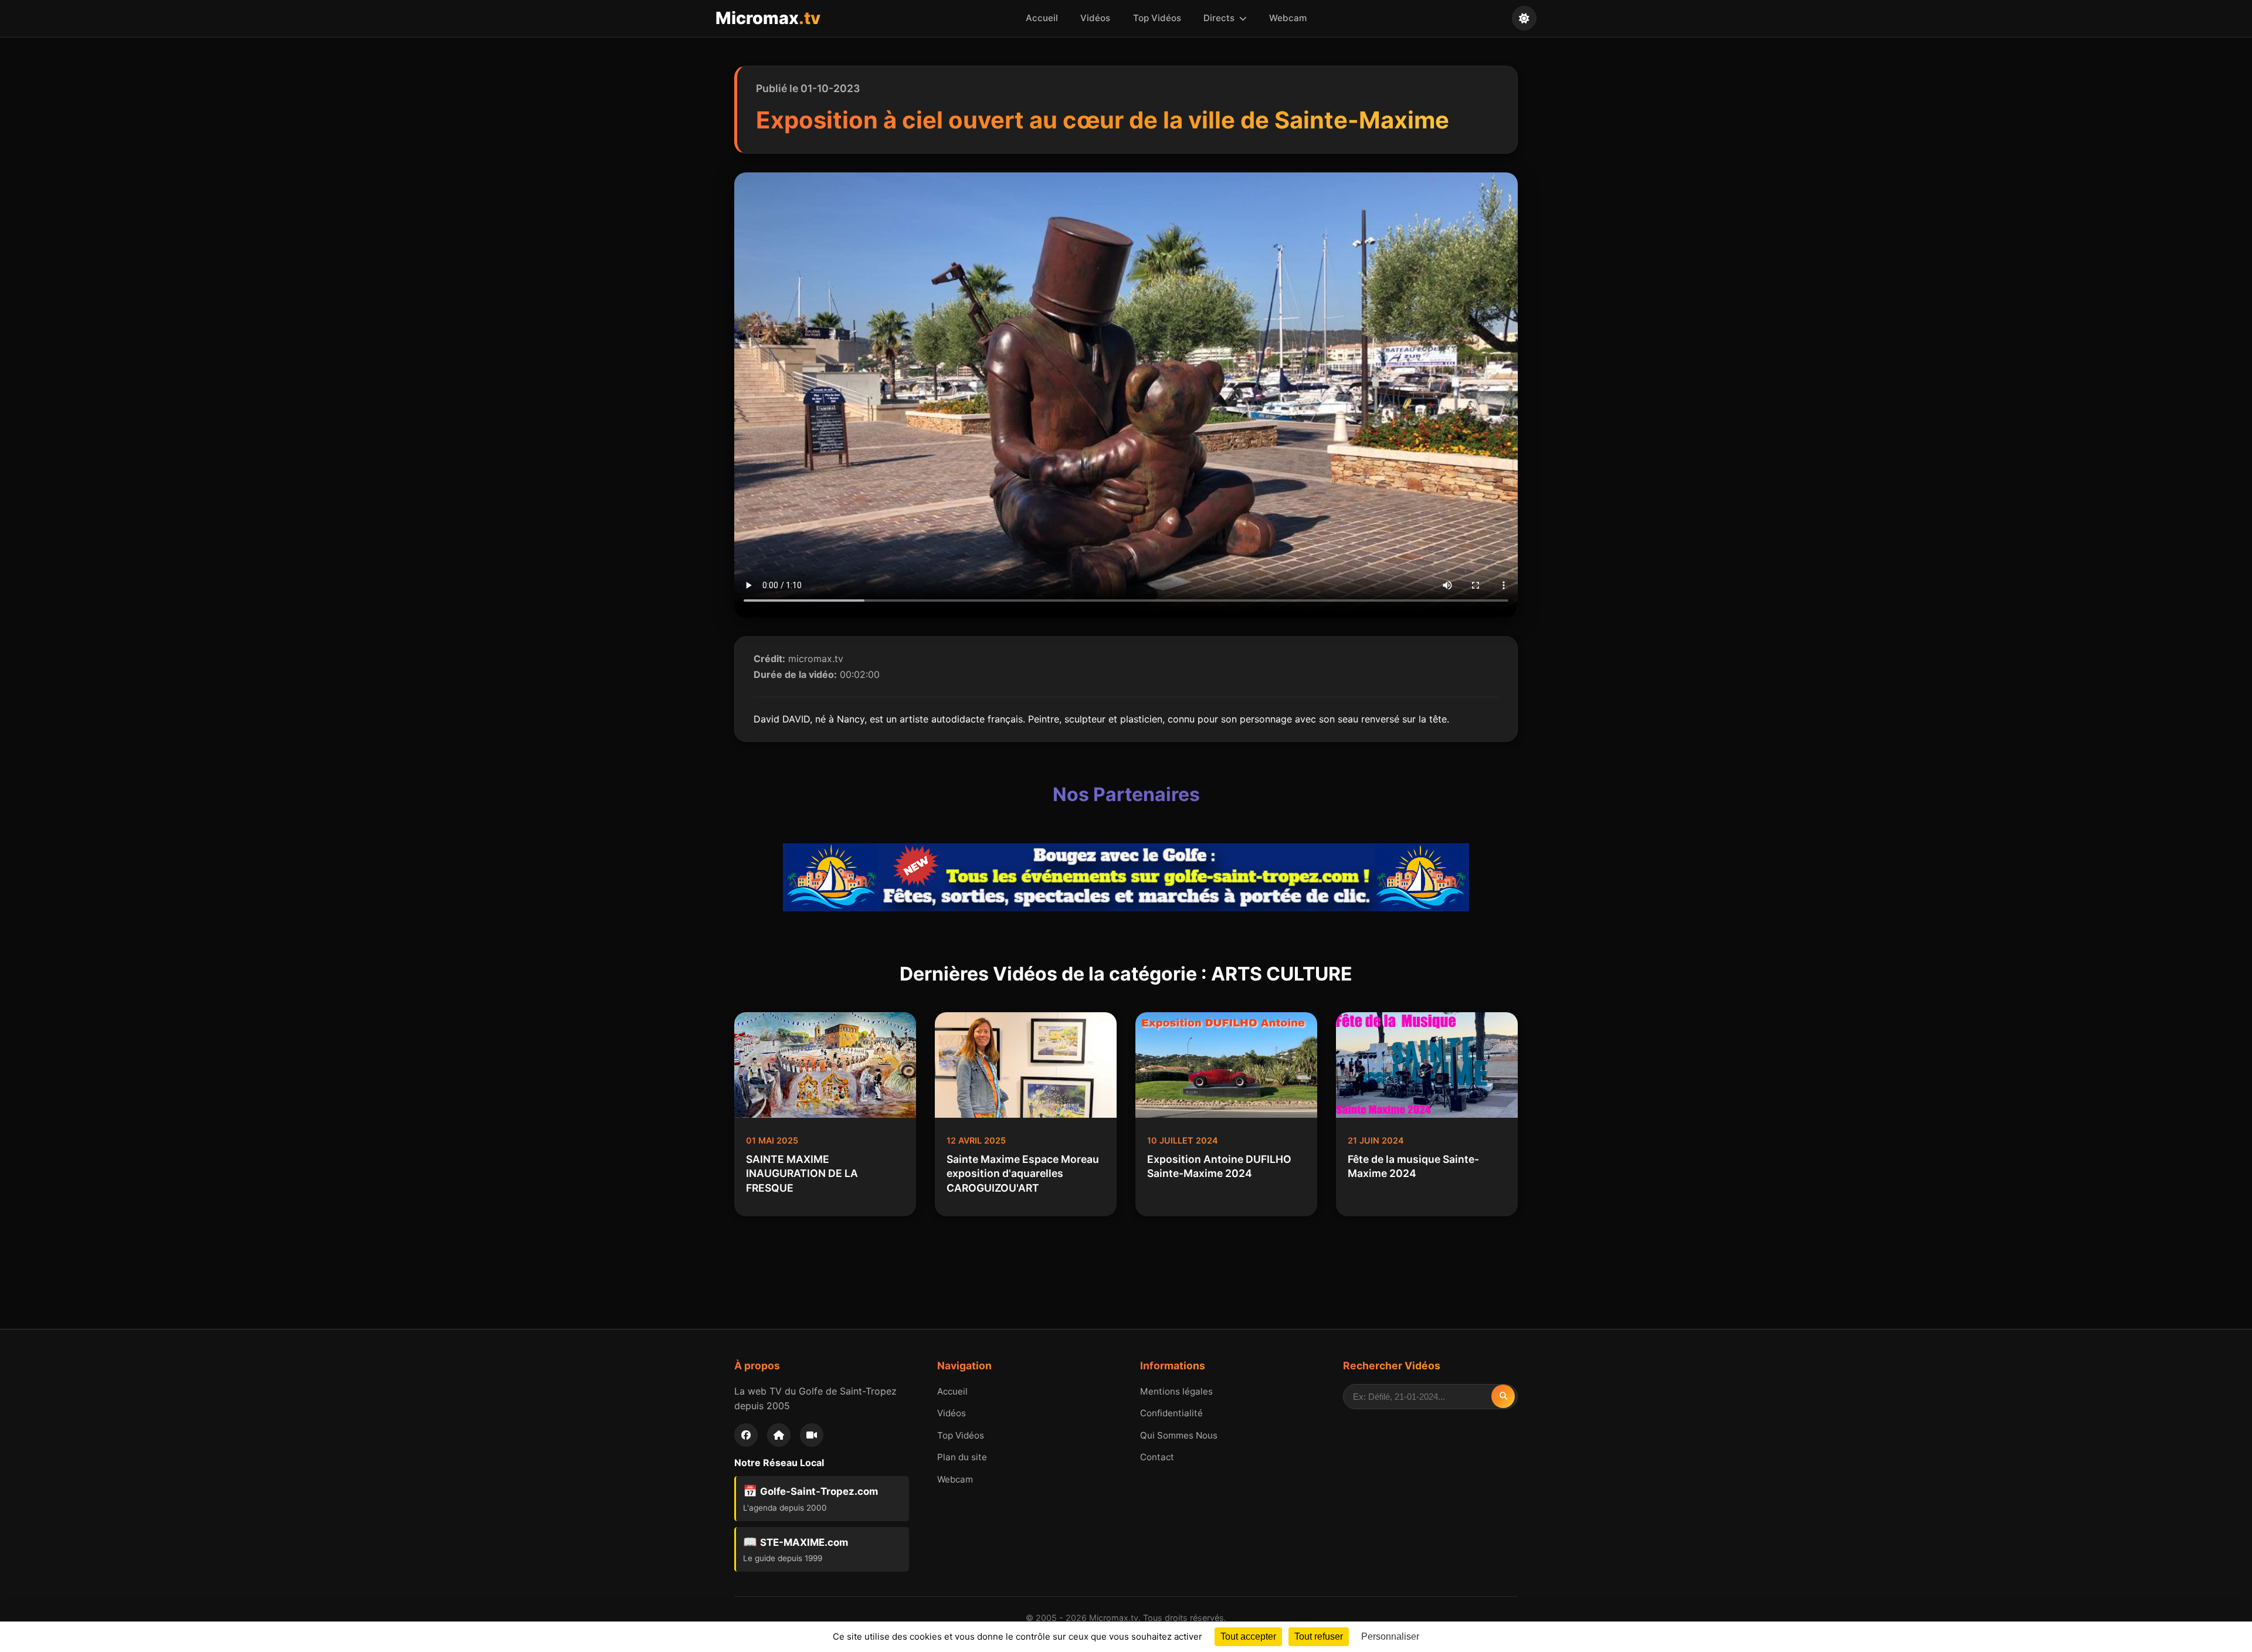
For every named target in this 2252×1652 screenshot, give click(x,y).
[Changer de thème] (1524, 18)
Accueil (1042, 18)
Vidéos (1095, 18)
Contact (1157, 1457)
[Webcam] (812, 1435)
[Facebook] (746, 1435)
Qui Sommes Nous (1179, 1435)
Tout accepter (1248, 1636)
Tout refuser (1319, 1636)
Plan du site (962, 1457)
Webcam (1288, 18)
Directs (1220, 18)
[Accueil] (779, 1435)
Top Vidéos (1157, 18)
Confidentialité (1171, 1413)
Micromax (768, 18)
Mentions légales (1176, 1391)
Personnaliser (1390, 1636)
